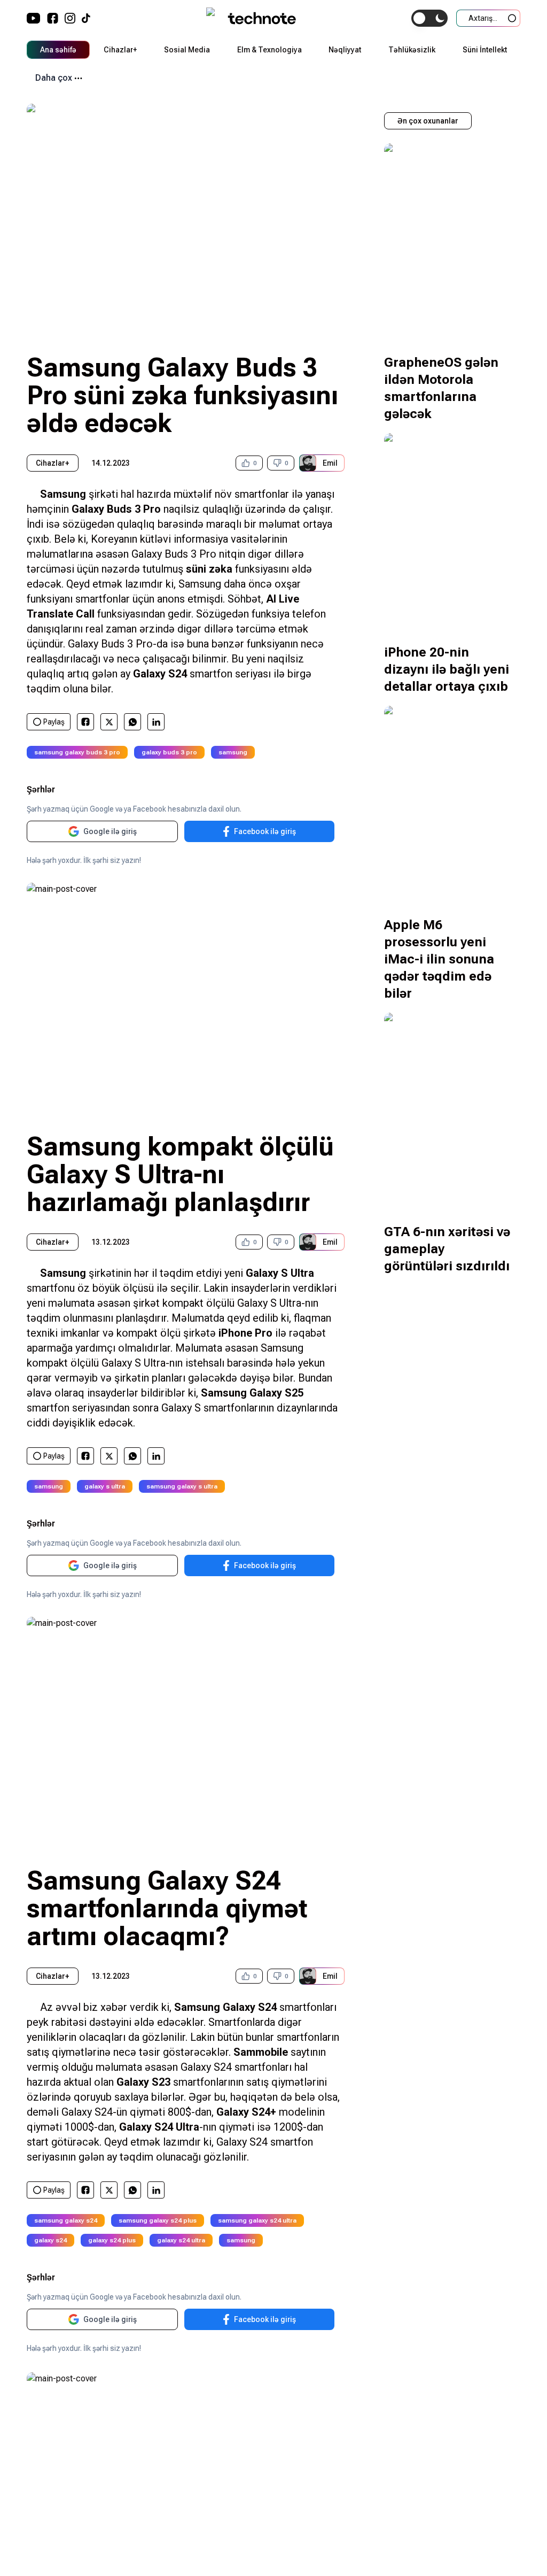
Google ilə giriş (110, 831)
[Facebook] (53, 18)
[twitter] (109, 722)
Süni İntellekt (485, 50)
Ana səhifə (58, 50)
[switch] (429, 18)
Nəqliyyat (345, 50)
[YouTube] (34, 18)
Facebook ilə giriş (265, 831)
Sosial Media (187, 50)
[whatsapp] (133, 722)
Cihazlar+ (120, 50)
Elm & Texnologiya (269, 50)
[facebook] (85, 722)
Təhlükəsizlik (412, 50)
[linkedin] (156, 722)
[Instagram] (70, 18)
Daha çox (54, 78)
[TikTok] (86, 18)
